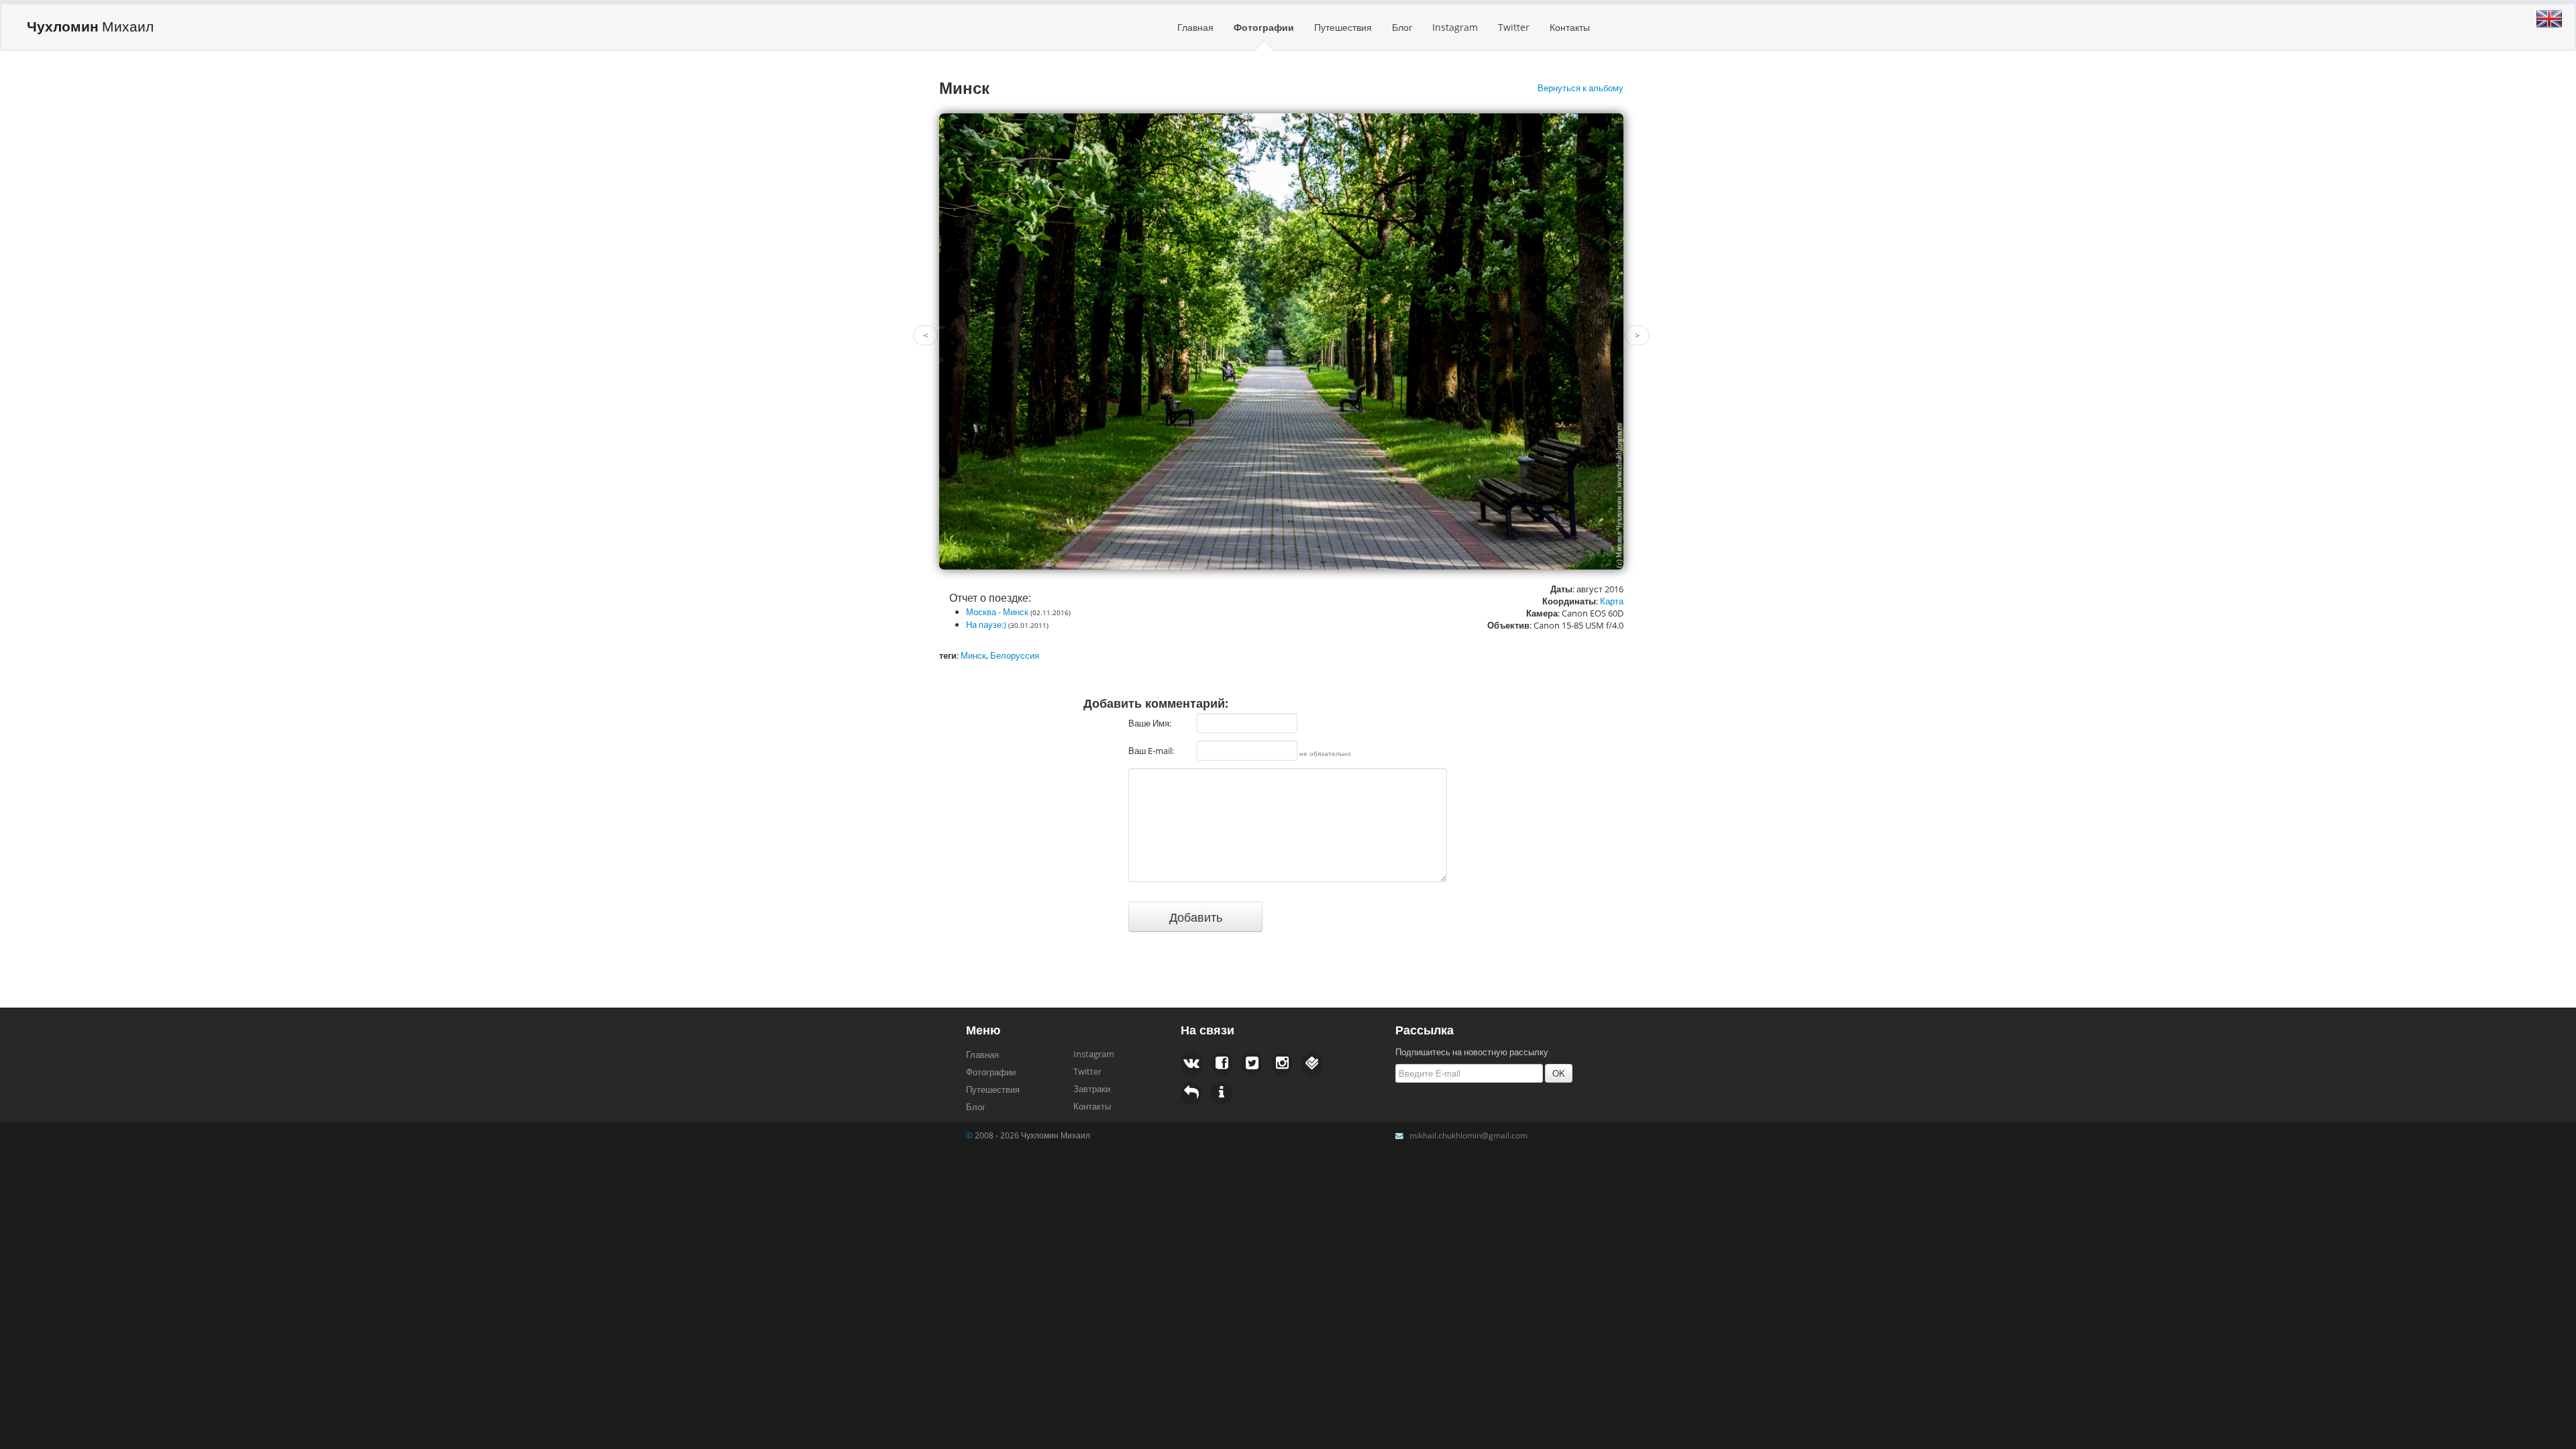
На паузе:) (986, 625)
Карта (1612, 601)
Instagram (1455, 27)
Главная (1195, 27)
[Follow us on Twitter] (1222, 1064)
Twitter (1514, 27)
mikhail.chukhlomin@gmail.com (1468, 1135)
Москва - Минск (997, 612)
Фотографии (1264, 27)
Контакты (1570, 27)
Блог (1402, 27)
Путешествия (1343, 27)
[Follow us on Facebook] (1191, 1064)
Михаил (90, 26)
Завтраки (1092, 1089)
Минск (973, 655)
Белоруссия (1015, 655)
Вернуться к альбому (1580, 88)
